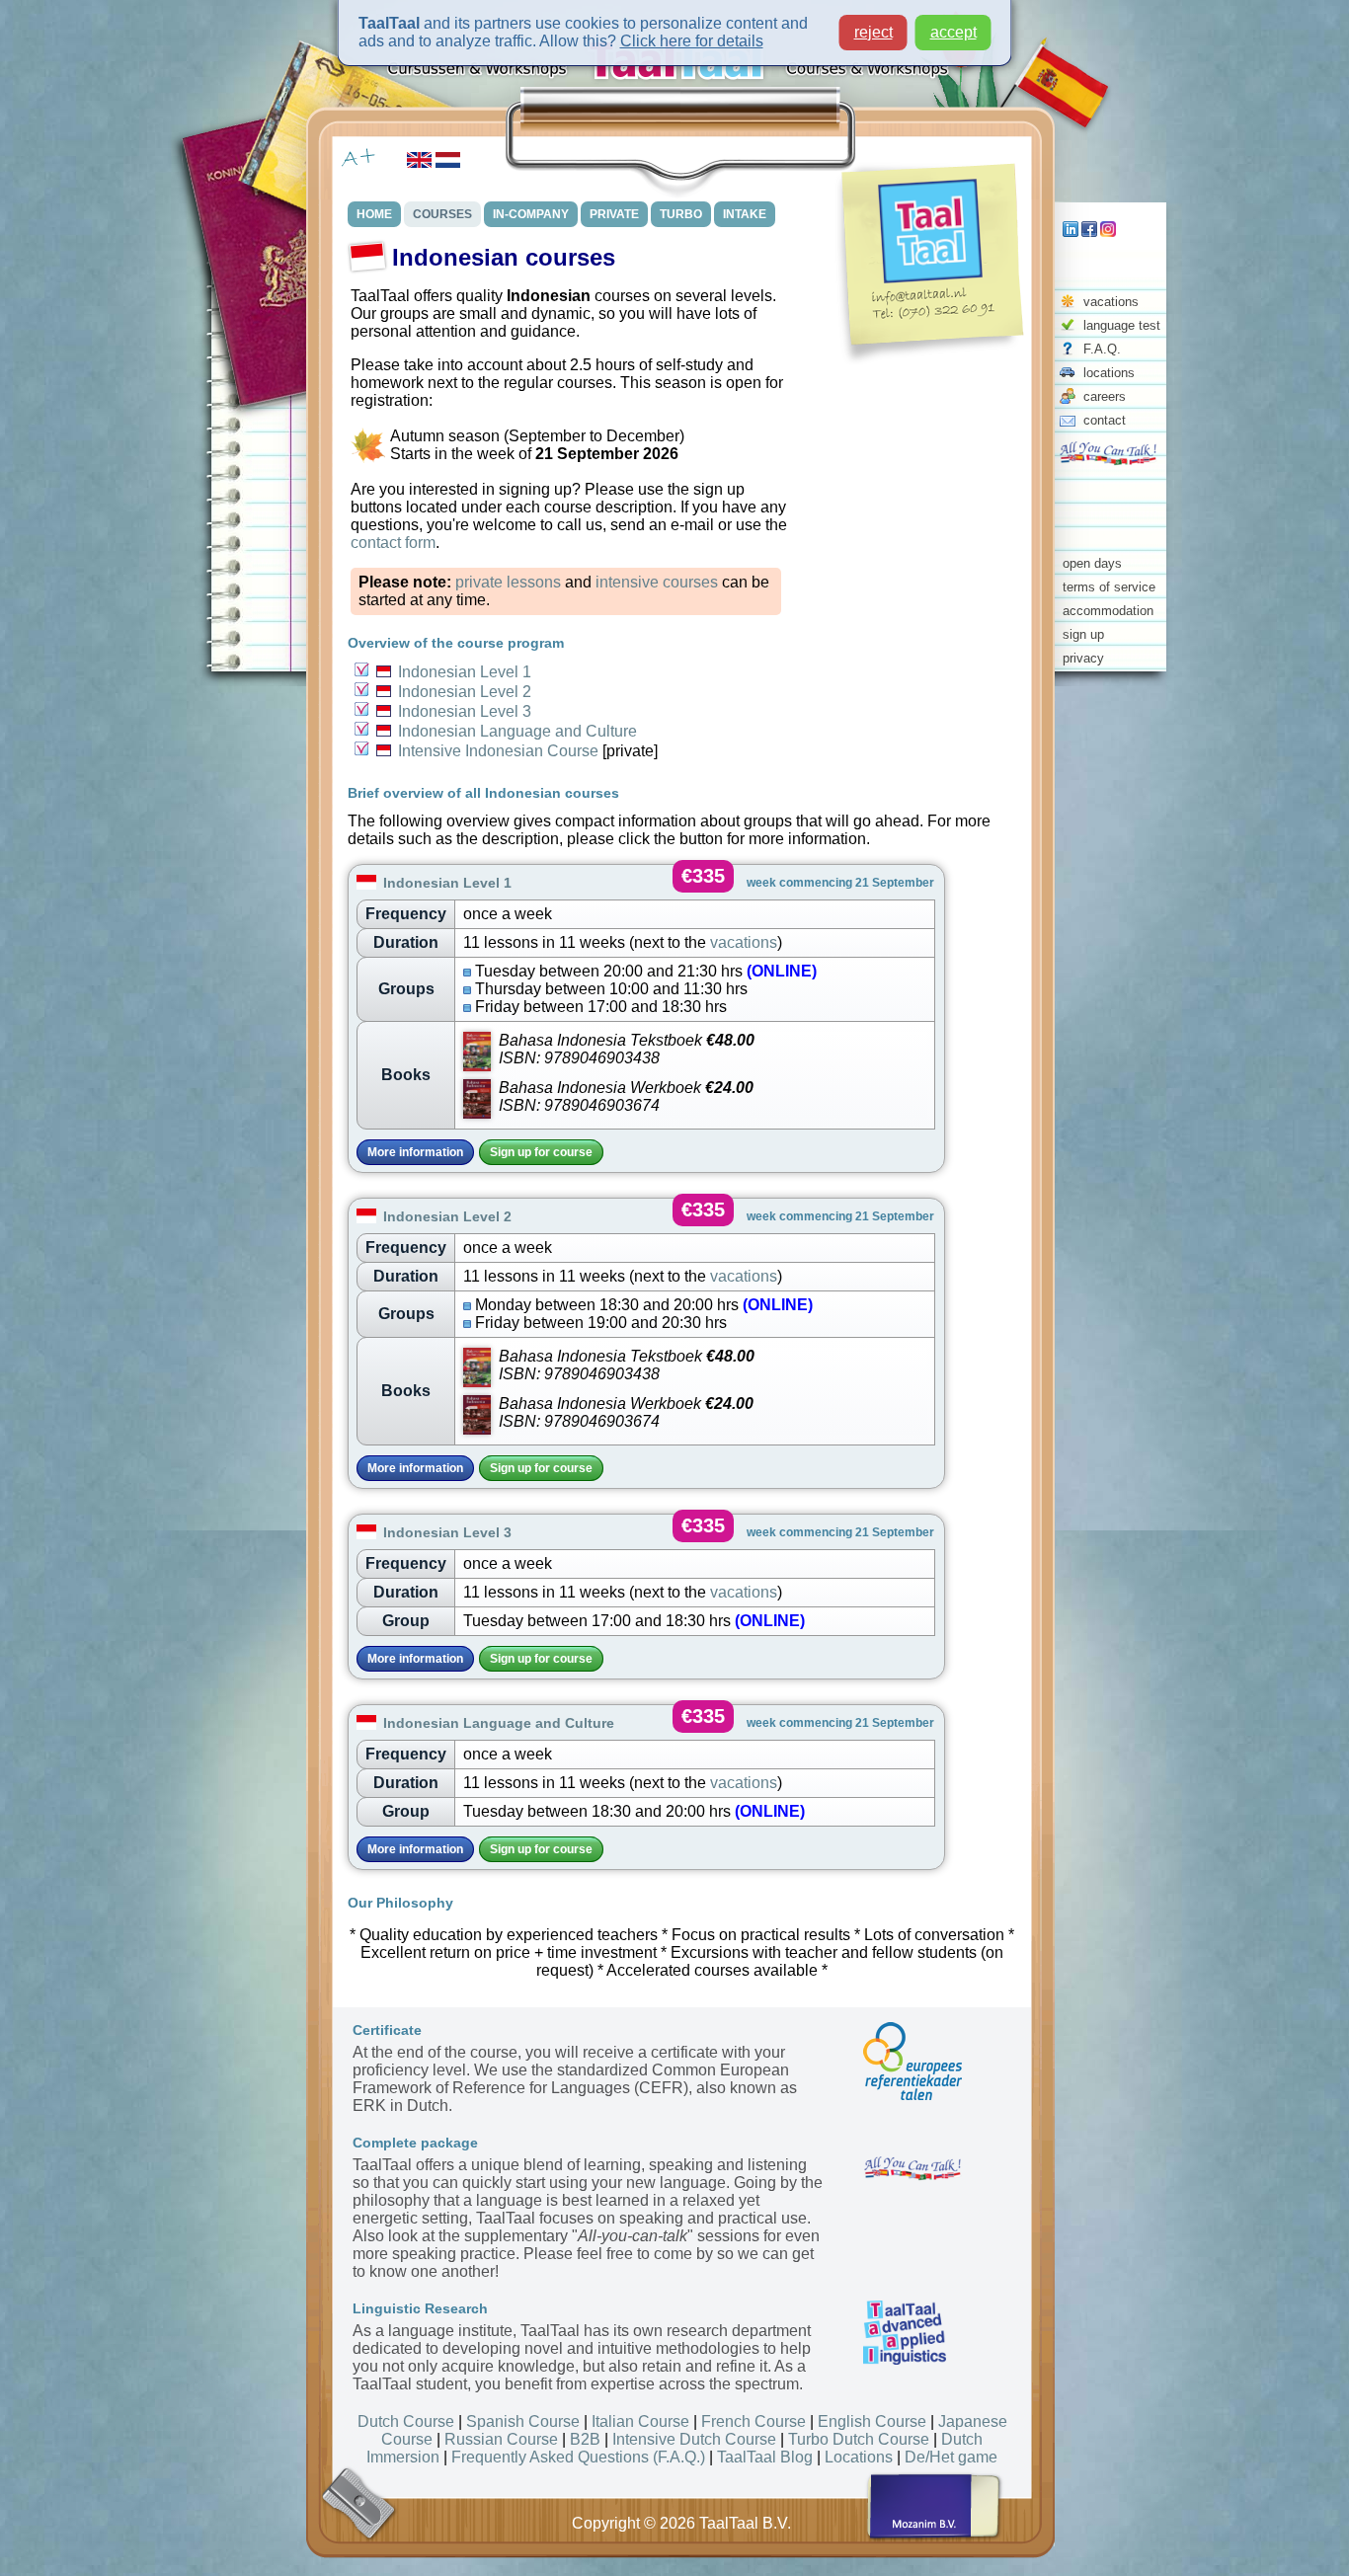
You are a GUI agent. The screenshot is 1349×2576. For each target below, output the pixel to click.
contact (1105, 420)
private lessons (508, 582)
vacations (1111, 302)
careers (1105, 396)
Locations (859, 2457)
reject (873, 32)
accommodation (1108, 611)
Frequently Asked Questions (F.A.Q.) (578, 2457)
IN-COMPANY (531, 214)
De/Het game (951, 2457)
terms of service (1109, 587)
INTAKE (745, 214)
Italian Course (640, 2421)
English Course (872, 2421)
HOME (374, 214)
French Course (754, 2421)
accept (953, 32)
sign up (1083, 634)
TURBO (681, 214)
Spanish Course (523, 2421)
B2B (585, 2439)
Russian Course (501, 2439)
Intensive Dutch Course (694, 2439)
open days (1092, 563)
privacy (1083, 658)
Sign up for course (541, 1152)
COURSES (442, 214)
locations (1109, 373)
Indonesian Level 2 (465, 692)
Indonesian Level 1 (465, 672)
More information (415, 1152)
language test (1122, 325)
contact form (393, 543)
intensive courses (657, 582)
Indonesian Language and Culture (517, 731)
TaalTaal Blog (765, 2457)
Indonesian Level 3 (465, 711)
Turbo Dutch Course (859, 2439)
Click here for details (692, 41)
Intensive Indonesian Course (498, 751)
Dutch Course (406, 2421)
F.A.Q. (1102, 349)
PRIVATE (614, 214)
